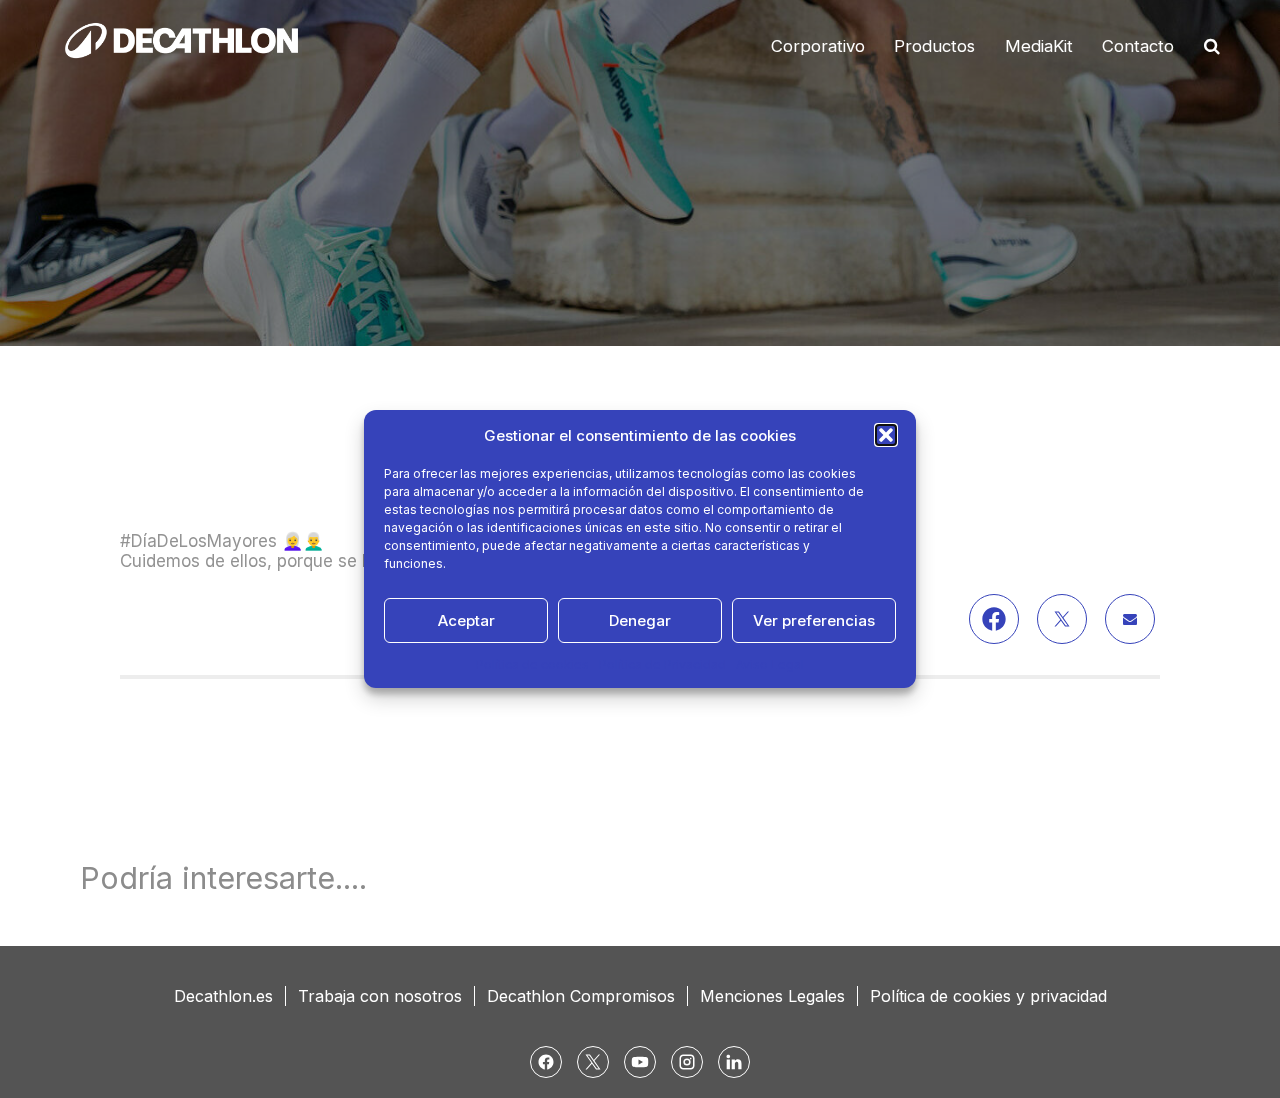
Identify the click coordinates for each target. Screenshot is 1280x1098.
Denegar (640, 620)
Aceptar (466, 620)
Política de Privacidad (662, 664)
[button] (886, 435)
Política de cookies (532, 664)
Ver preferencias (814, 620)
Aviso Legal (770, 664)
